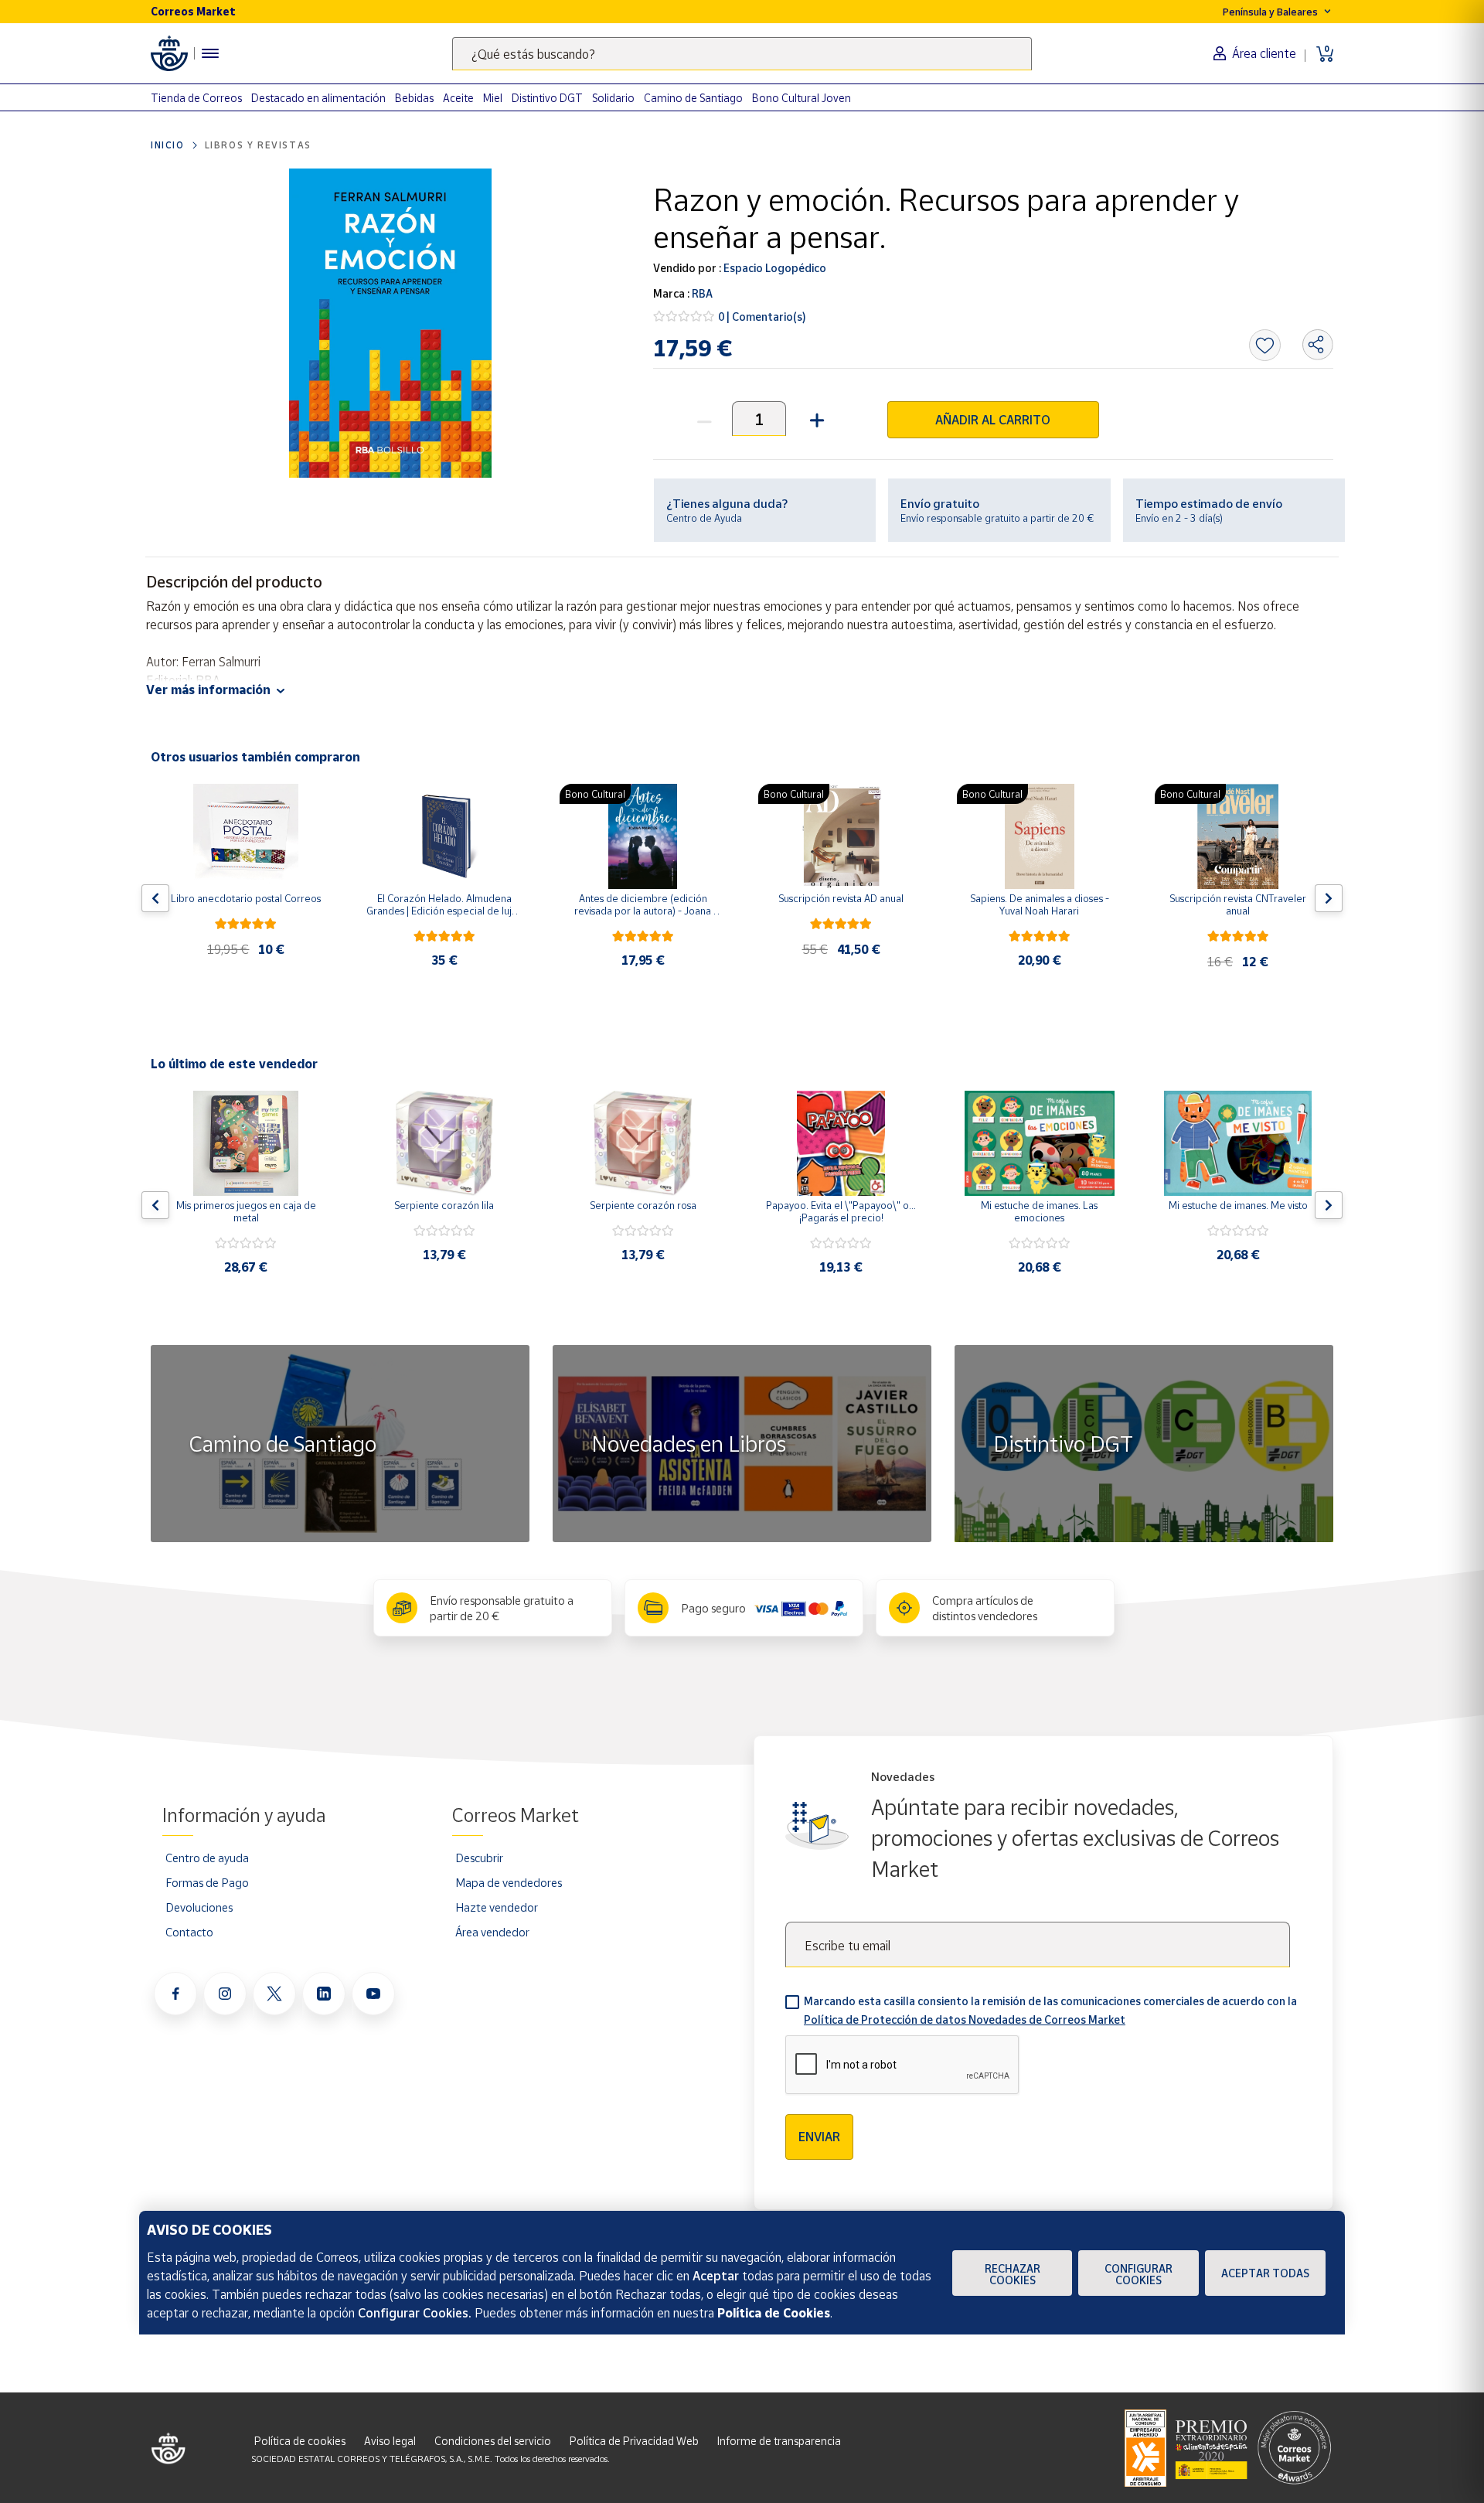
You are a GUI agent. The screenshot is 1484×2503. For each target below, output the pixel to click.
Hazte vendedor (497, 1907)
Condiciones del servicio (493, 2441)
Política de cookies (300, 2441)
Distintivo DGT (547, 98)
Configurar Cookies (1139, 2274)
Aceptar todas (1265, 2273)
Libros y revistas (258, 145)
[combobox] (742, 54)
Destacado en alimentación (318, 98)
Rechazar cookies (1013, 2274)
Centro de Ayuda (704, 518)
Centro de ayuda (207, 1858)
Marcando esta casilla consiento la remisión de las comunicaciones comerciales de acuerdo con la (1050, 2010)
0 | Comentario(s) (762, 317)
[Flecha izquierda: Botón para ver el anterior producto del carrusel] (155, 898)
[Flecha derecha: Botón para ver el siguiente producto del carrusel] (1329, 898)
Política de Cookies (774, 2313)
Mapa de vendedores (509, 1882)
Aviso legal (390, 2441)
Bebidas (414, 98)
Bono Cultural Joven (802, 98)
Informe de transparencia (779, 2441)
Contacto (189, 1932)
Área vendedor (492, 1932)
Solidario (613, 98)
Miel (493, 98)
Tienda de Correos (196, 98)
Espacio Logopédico (774, 268)
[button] (815, 419)
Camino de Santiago (693, 98)
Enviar (819, 2137)
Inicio (168, 145)
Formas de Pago (207, 1882)
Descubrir (479, 1858)
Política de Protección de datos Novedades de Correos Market (965, 2019)
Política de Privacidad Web (634, 2441)
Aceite (458, 98)
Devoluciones (199, 1907)
